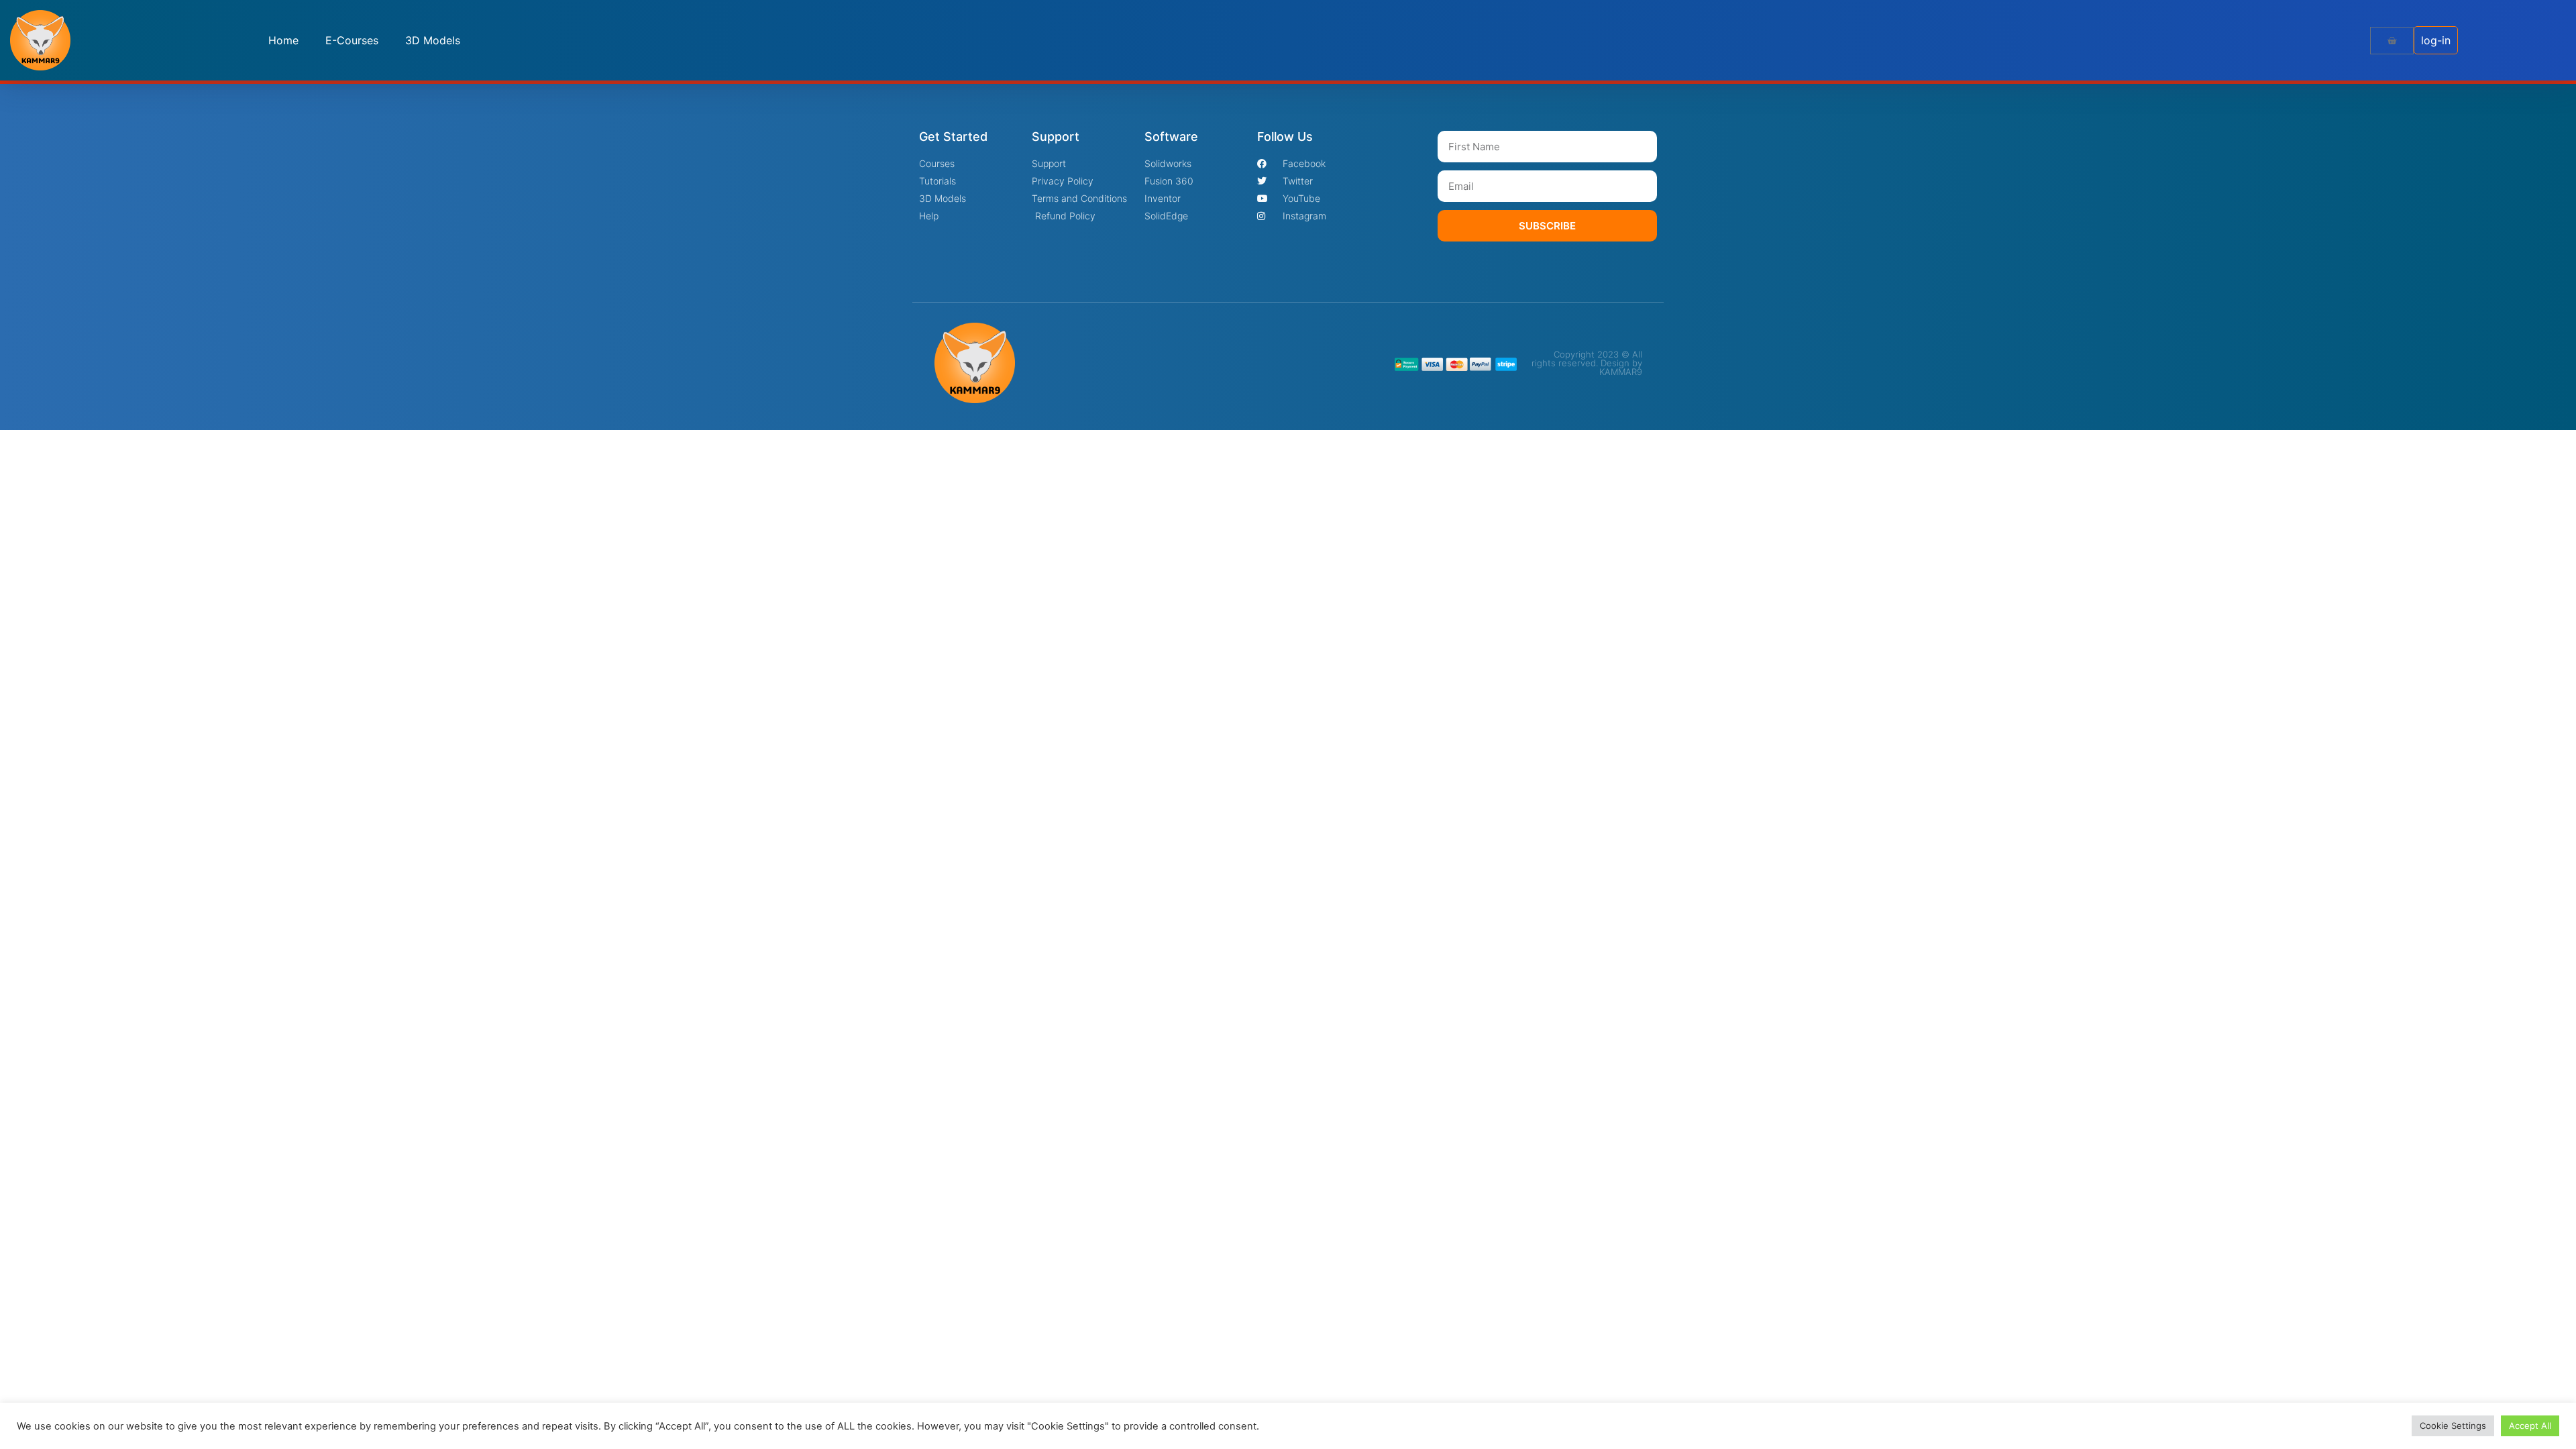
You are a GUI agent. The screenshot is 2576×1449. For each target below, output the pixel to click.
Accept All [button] (2530, 1426)
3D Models (433, 40)
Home (283, 40)
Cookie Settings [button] (2453, 1426)
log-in (2436, 40)
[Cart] (2392, 41)
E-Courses (352, 40)
